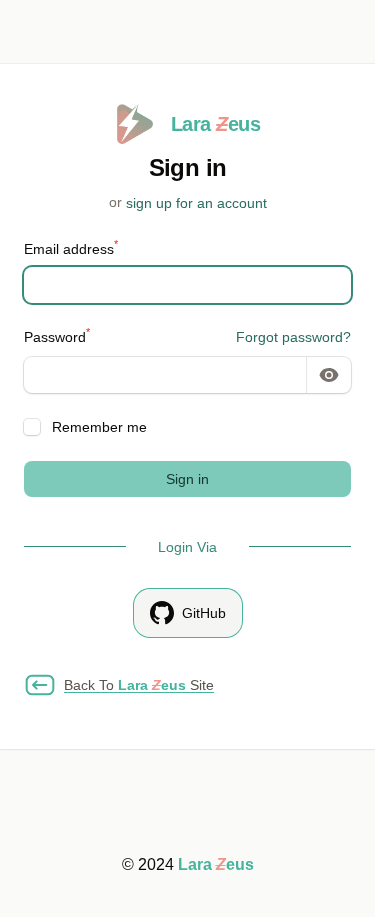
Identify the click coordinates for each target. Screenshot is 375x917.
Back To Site (139, 685)
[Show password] (329, 375)
